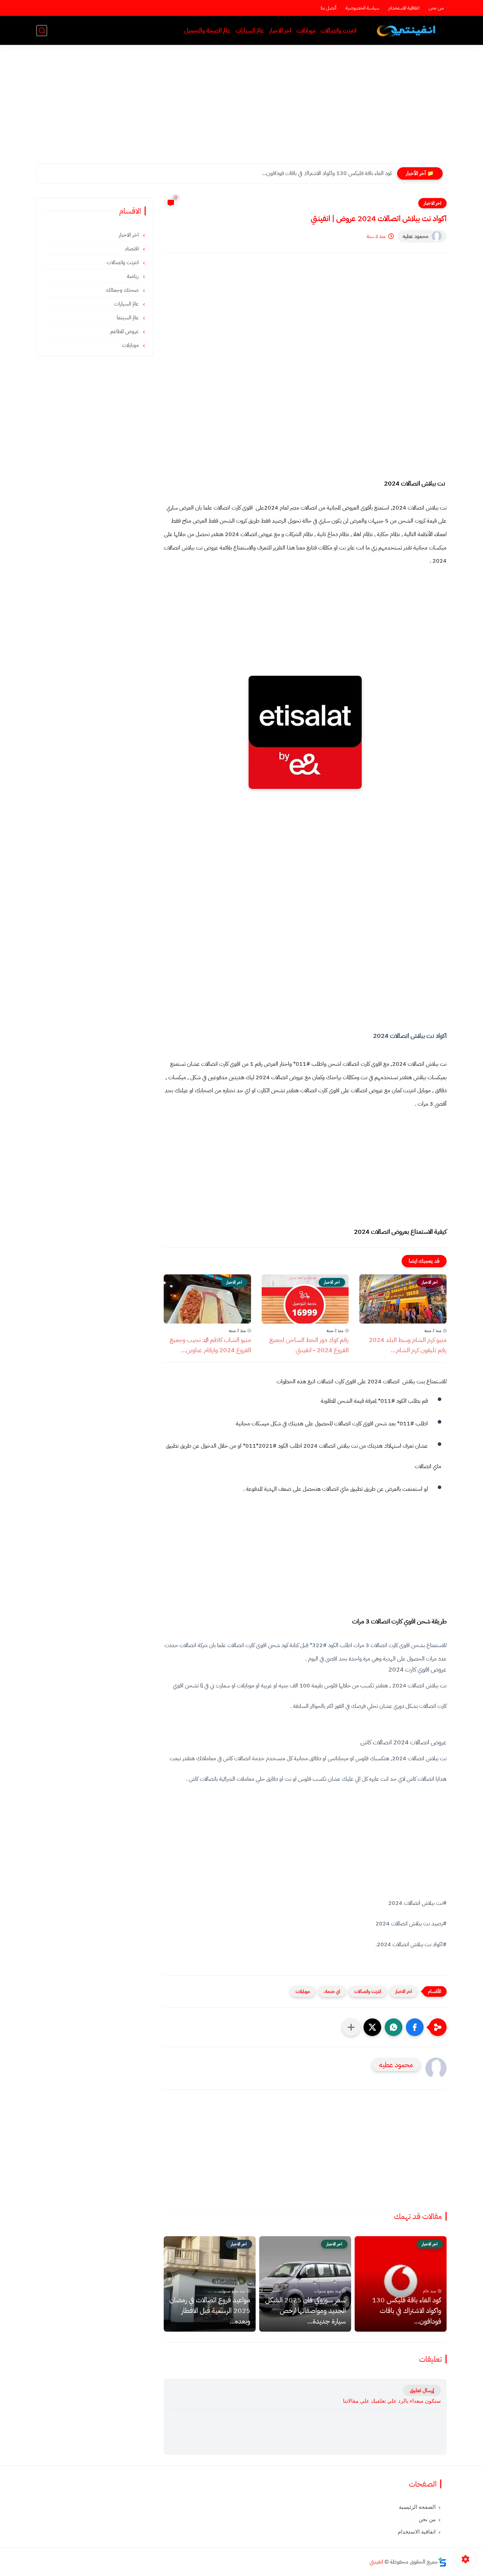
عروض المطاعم (125, 331)
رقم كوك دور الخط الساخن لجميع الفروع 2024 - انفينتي (309, 1345)
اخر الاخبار (280, 31)
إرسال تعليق (422, 2390)
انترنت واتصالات (339, 31)
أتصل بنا (328, 8)
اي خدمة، (332, 1991)
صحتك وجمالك (123, 290)
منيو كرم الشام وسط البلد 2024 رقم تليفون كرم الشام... (408, 1345)
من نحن (436, 8)
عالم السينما (128, 318)
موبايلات (306, 31)
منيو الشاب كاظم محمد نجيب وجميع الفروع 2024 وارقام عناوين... (210, 1345)
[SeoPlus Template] (442, 2562)
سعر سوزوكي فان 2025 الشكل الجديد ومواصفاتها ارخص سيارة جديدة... (305, 2310)
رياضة (133, 276)
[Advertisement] (241, 109)
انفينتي (376, 2562)
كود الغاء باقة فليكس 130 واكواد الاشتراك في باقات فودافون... (327, 173)
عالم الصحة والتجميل (207, 31)
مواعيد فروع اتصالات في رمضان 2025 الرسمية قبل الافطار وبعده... (210, 2310)
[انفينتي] (408, 31)
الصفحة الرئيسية (417, 2507)
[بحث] (42, 31)
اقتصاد (132, 249)
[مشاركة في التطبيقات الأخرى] (351, 2027)
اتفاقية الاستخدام (404, 8)
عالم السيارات (250, 31)
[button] (415, 2027)
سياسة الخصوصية (362, 8)
